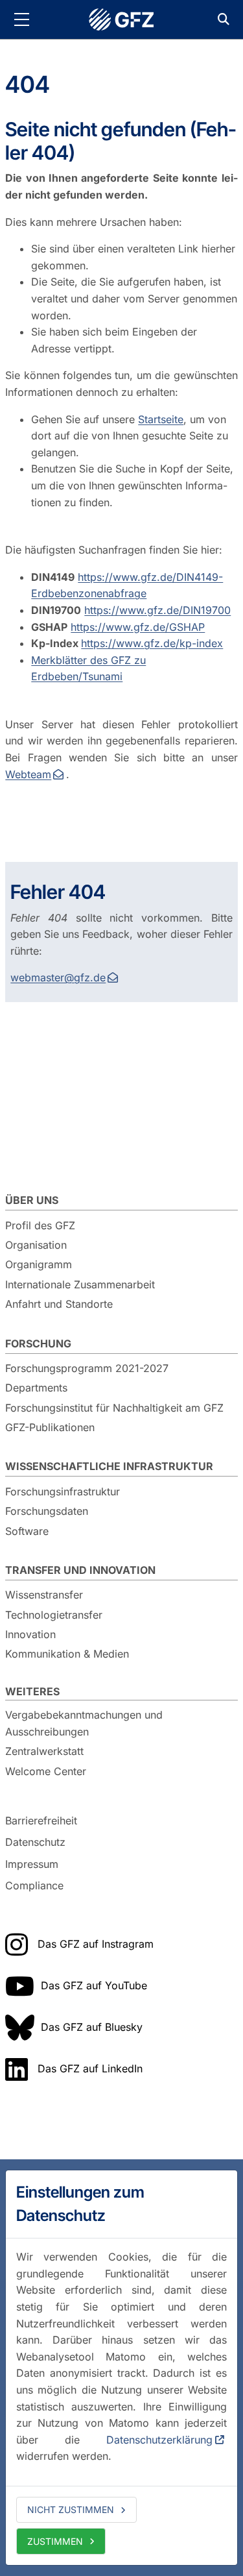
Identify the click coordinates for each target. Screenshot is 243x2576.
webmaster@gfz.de (58, 977)
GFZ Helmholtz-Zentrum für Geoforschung (122, 19)
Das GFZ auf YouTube (94, 1985)
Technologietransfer (54, 1615)
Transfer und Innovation (80, 1570)
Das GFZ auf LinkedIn (90, 2068)
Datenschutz (35, 1842)
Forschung (38, 1343)
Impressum (32, 1864)
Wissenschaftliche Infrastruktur (109, 1466)
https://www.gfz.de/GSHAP (138, 627)
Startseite (161, 419)
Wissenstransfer (44, 1595)
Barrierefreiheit (41, 1821)
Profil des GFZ (40, 1225)
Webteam (28, 774)
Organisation (36, 1245)
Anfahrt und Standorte (59, 1304)
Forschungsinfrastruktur (63, 1491)
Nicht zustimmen (71, 2509)
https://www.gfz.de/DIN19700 (157, 610)
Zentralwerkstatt (44, 1751)
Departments (36, 1388)
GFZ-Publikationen (50, 1427)
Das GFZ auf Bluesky (92, 2027)
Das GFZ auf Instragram (96, 1944)
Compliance (34, 1886)
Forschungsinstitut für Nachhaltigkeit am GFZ (114, 1408)
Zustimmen (55, 2541)
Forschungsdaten (47, 1511)
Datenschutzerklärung (159, 2440)
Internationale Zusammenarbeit (80, 1284)
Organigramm (39, 1264)
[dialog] (121, 2368)
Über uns (32, 1200)
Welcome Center (46, 1771)
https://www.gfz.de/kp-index (152, 643)
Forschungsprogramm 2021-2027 (87, 1368)
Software (27, 1531)
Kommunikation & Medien (67, 1654)
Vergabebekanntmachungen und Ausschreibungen (84, 1723)
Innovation (30, 1634)
